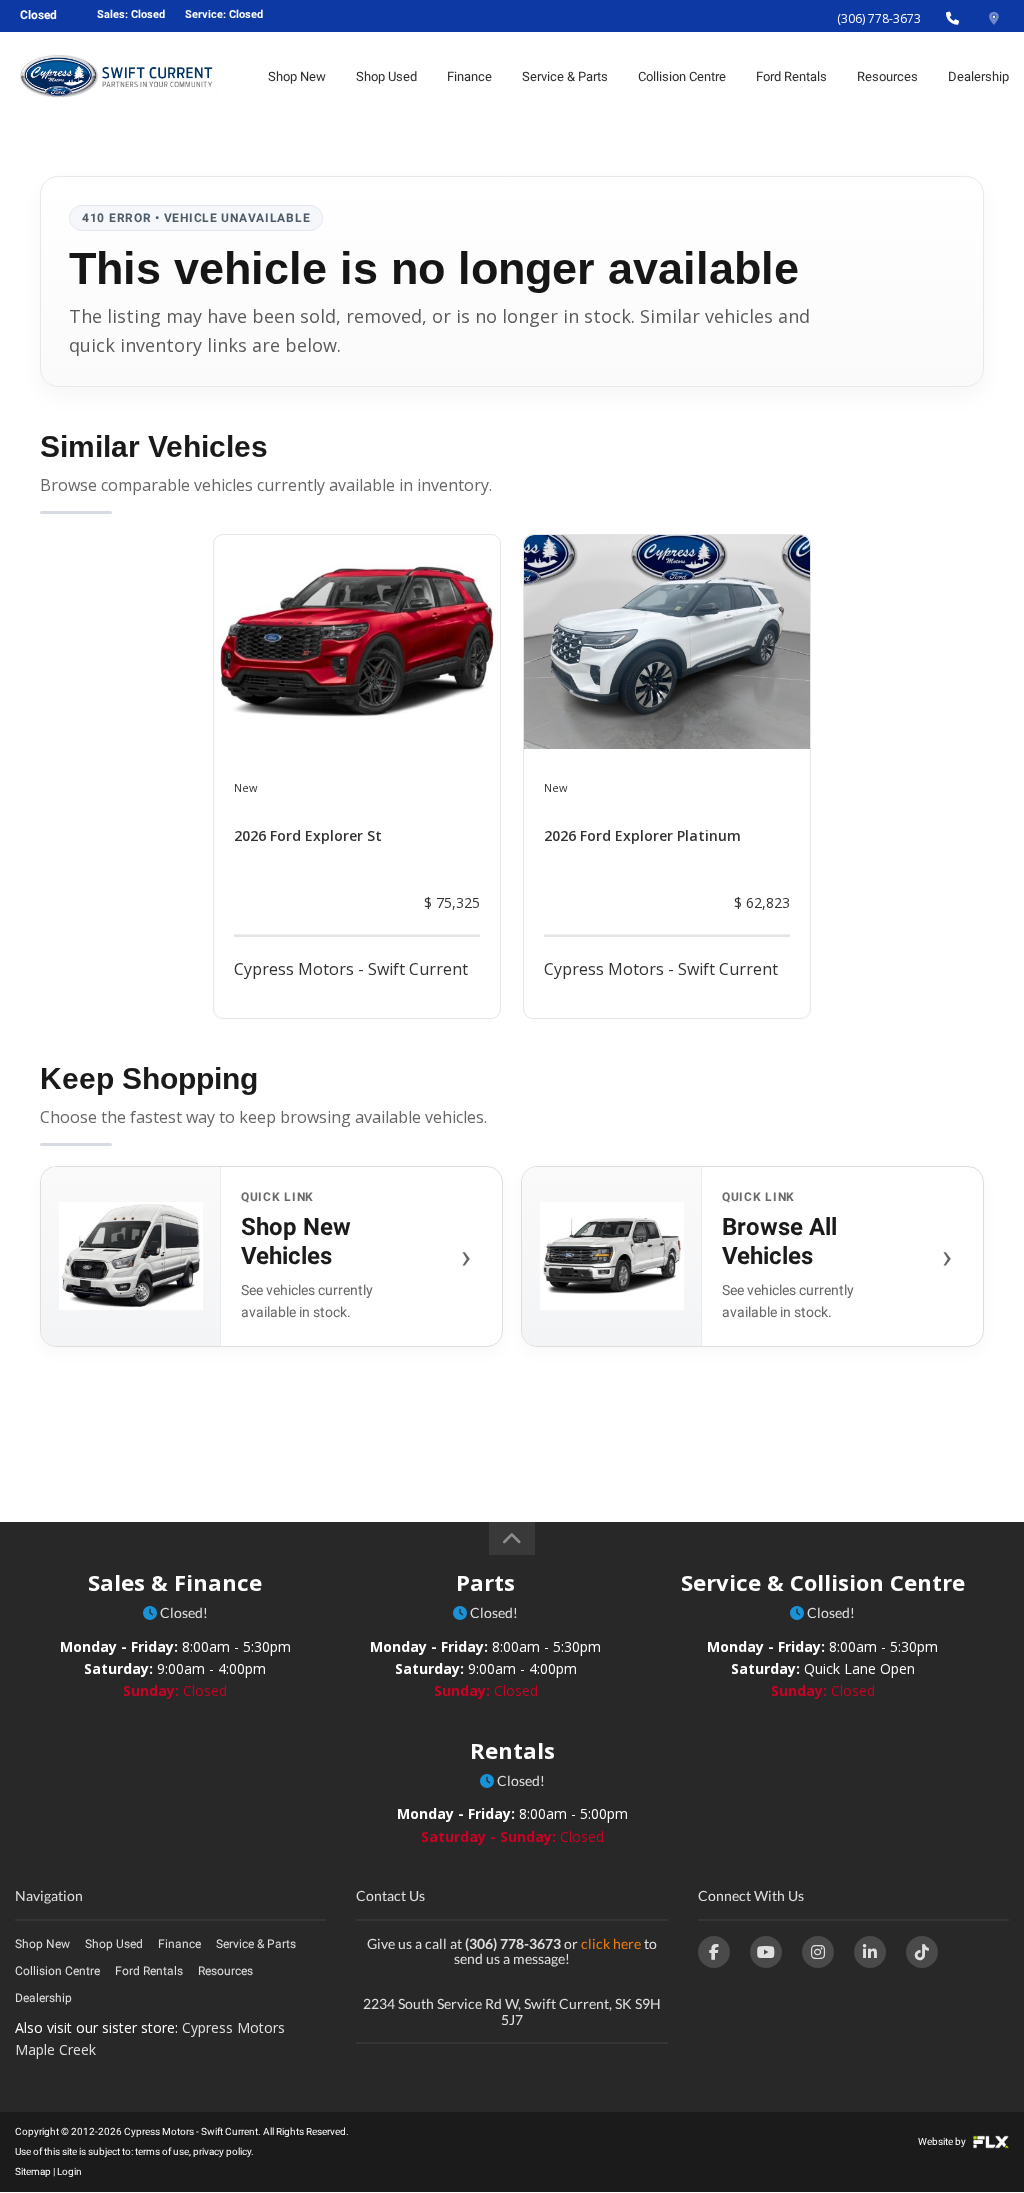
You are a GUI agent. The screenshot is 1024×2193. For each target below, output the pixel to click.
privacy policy (222, 2151)
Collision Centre (682, 76)
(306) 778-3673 (879, 18)
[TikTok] (922, 1952)
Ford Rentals (791, 76)
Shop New (297, 76)
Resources (887, 76)
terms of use (162, 2151)
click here (611, 1943)
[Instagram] (818, 1952)
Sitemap (33, 2171)
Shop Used (386, 76)
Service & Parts (565, 76)
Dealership (978, 76)
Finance (469, 76)
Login (69, 2171)
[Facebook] (714, 1952)
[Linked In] (870, 1952)
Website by (943, 2141)
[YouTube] (766, 1952)
